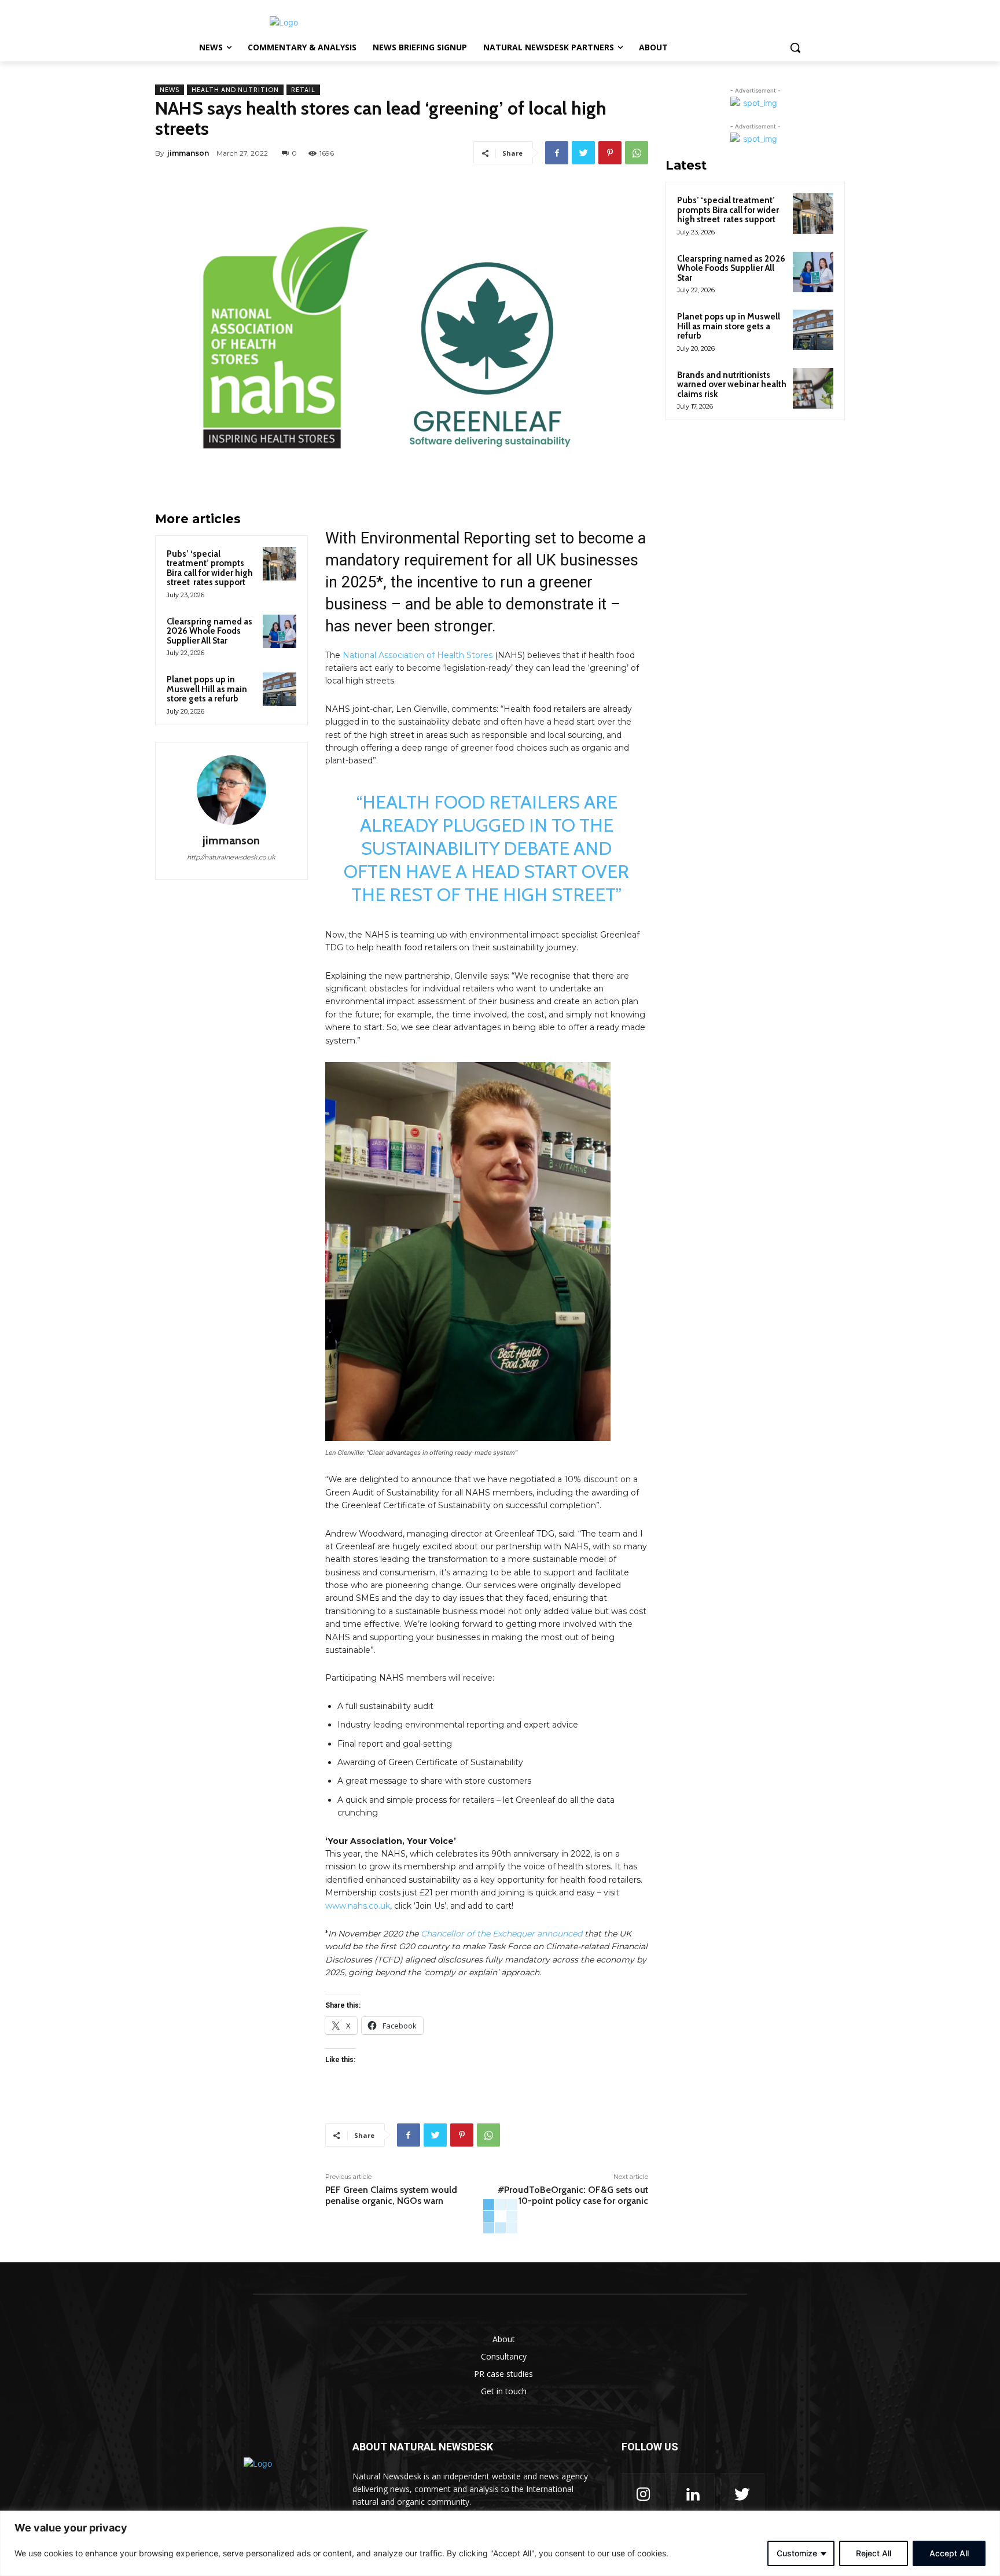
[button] (795, 47)
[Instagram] (644, 2495)
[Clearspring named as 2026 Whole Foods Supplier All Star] (280, 631)
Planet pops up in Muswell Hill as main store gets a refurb (207, 689)
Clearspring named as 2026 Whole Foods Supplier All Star (209, 631)
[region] (500, 2543)
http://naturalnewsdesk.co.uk (231, 857)
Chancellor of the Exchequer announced (501, 1934)
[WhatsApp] (637, 153)
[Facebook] (557, 153)
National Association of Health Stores (418, 655)
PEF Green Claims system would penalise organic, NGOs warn (391, 2195)
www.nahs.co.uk (358, 1906)
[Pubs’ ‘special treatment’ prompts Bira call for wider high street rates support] (280, 564)
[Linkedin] (693, 2495)
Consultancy (504, 2356)
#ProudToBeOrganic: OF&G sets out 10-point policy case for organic (573, 2195)
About (504, 2339)
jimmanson (188, 153)
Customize (797, 2553)
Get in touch (504, 2391)
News (170, 90)
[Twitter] (583, 153)
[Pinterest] (610, 153)
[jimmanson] (231, 790)
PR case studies (503, 2374)
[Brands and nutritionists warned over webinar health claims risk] (813, 388)
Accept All (949, 2553)
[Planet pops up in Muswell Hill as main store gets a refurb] (280, 689)
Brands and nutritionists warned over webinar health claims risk (732, 385)
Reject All (874, 2553)
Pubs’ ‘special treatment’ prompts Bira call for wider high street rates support (210, 568)
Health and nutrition (235, 90)
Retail (303, 90)
